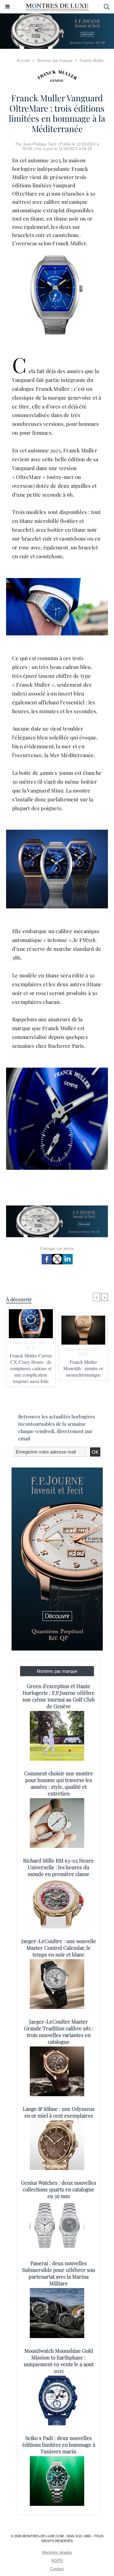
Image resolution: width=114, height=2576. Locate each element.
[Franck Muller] (57, 76)
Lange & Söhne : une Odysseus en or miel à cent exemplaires (59, 2112)
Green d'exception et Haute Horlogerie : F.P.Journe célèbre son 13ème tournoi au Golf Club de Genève (59, 1696)
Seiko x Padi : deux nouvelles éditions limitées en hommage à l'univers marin (59, 2445)
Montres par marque (55, 61)
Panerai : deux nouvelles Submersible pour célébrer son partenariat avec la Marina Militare (59, 2273)
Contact (57, 2569)
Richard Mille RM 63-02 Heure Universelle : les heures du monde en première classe (59, 1867)
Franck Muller (92, 61)
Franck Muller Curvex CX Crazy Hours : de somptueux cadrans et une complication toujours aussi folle (31, 1368)
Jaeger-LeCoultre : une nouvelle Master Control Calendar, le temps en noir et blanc (59, 1948)
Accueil (23, 61)
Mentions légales (57, 2552)
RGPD (57, 2561)
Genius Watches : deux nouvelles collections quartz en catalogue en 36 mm (59, 2189)
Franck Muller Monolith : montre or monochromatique (83, 1368)
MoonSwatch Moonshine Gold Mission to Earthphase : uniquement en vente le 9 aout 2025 (59, 2361)
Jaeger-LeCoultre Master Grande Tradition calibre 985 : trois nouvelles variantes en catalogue (59, 2032)
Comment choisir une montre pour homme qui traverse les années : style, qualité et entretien (59, 1783)
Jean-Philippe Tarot (40, 144)
